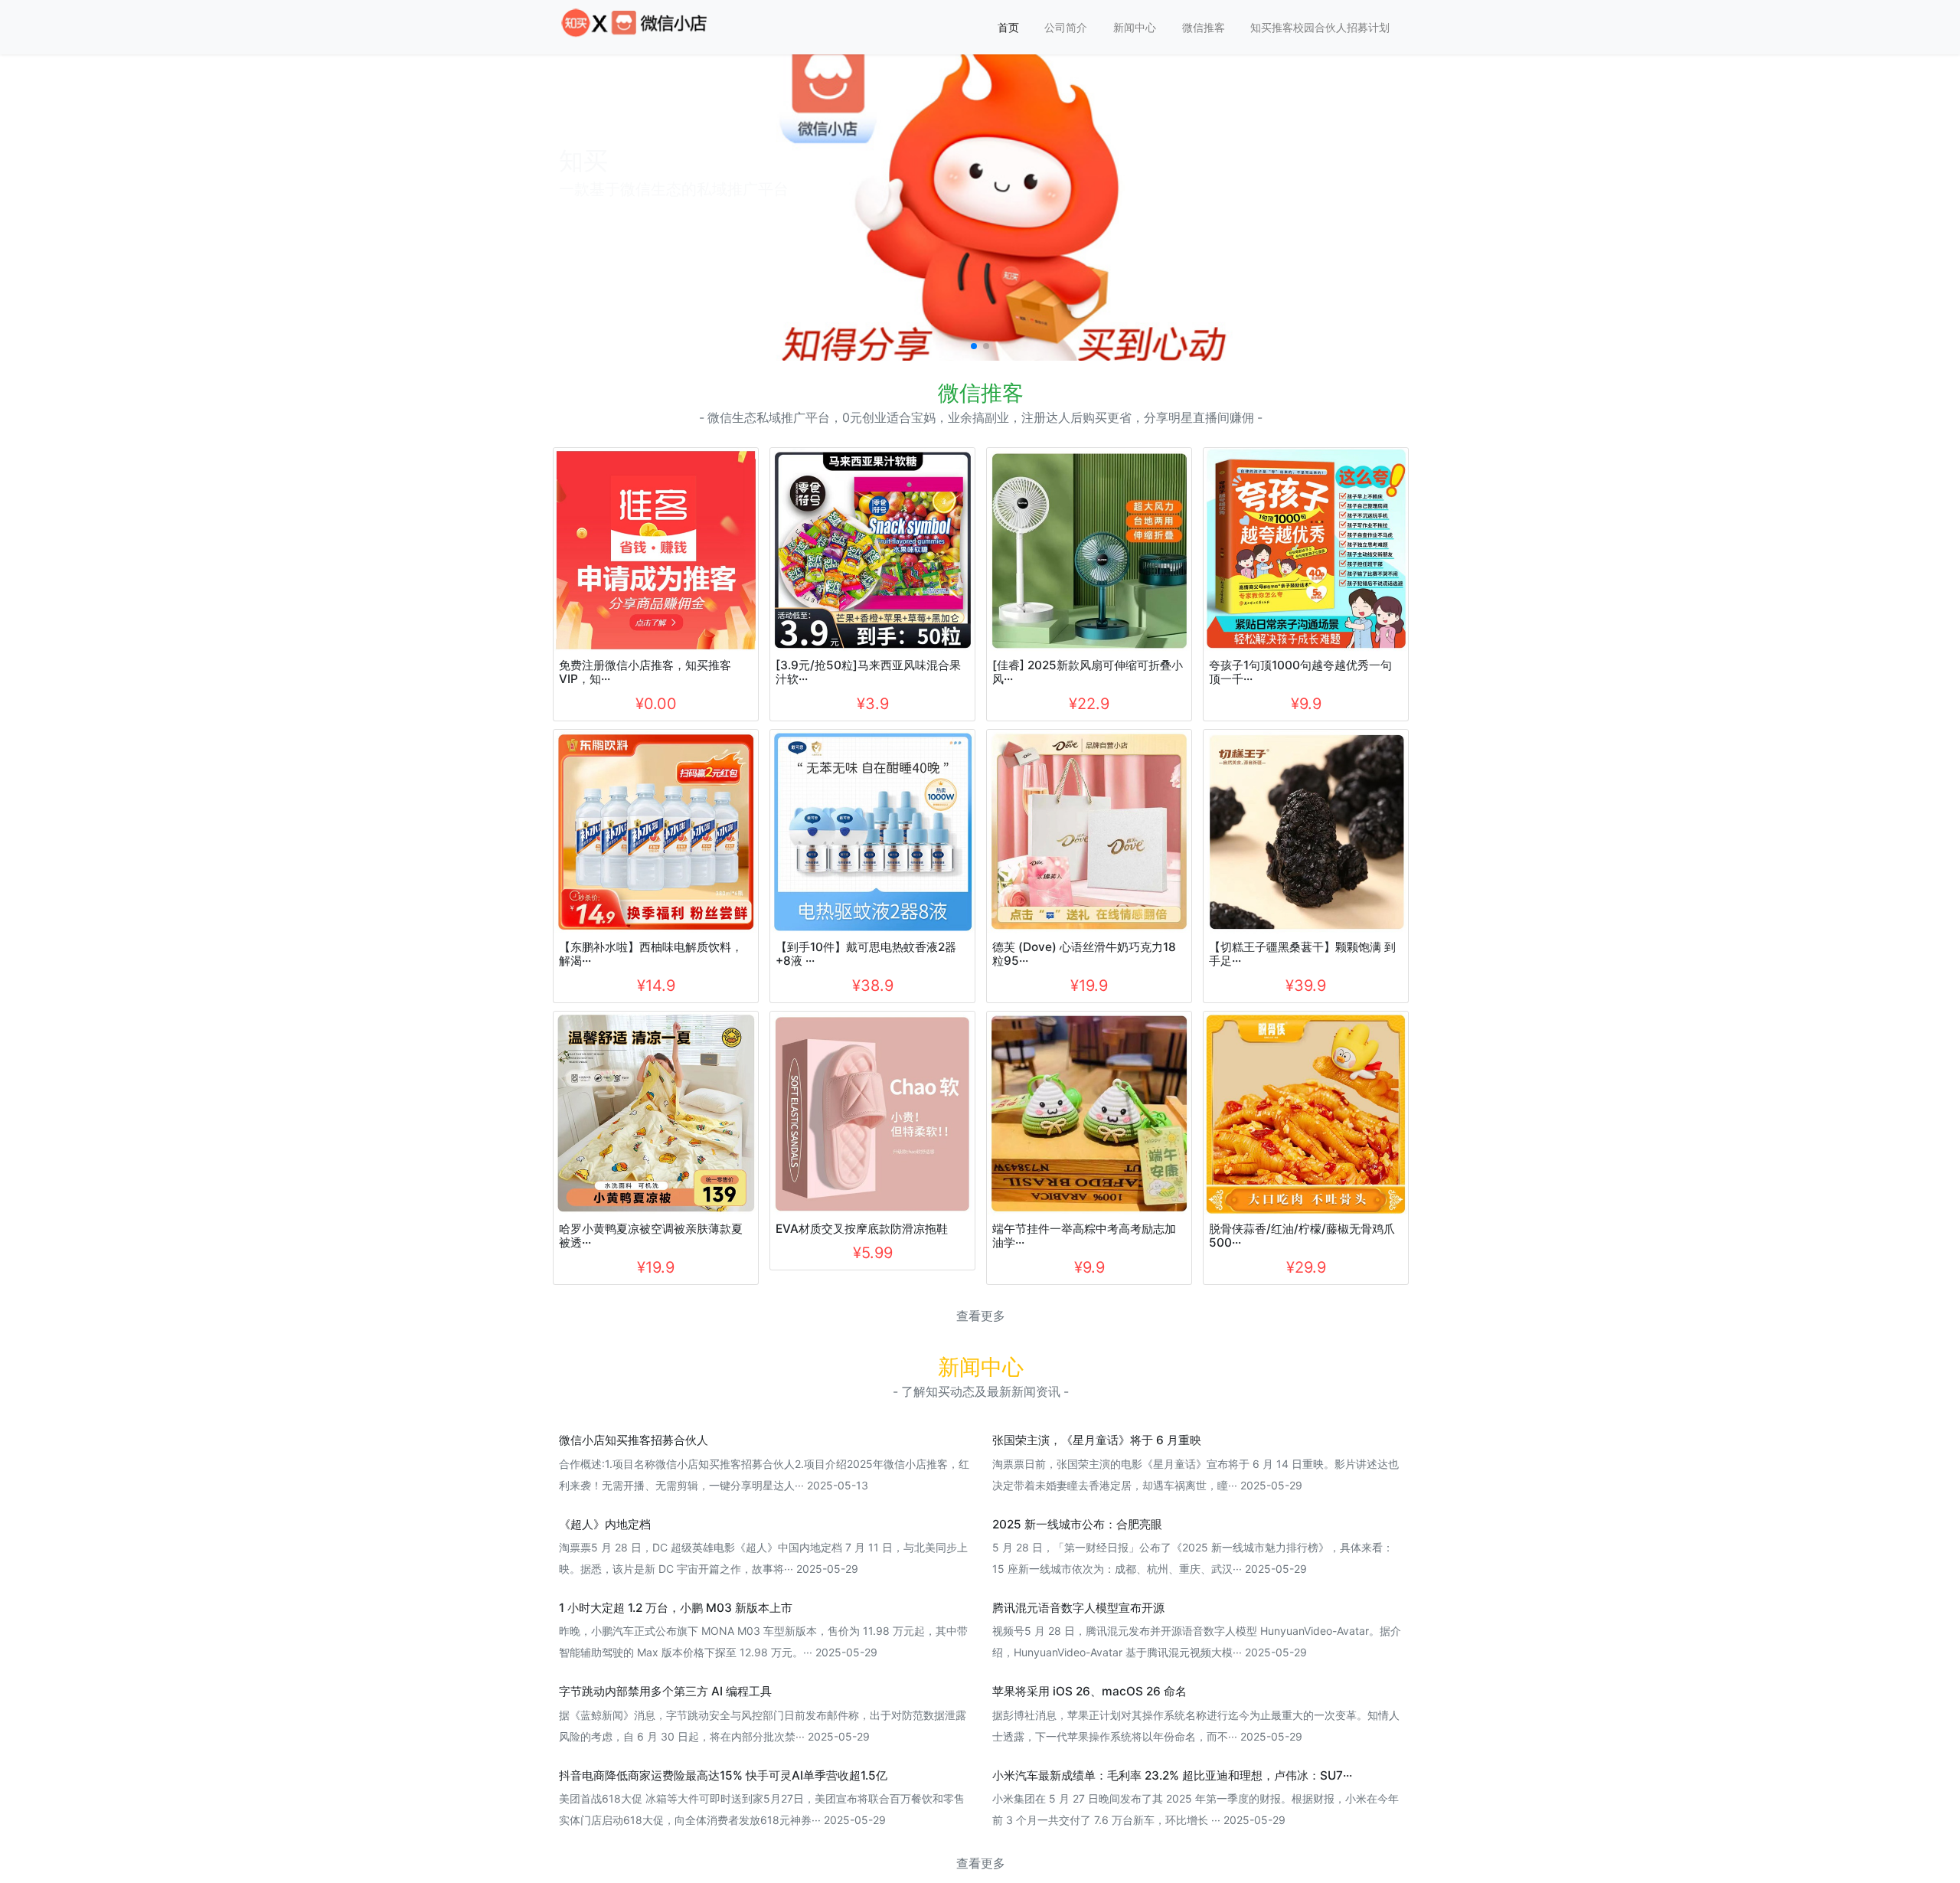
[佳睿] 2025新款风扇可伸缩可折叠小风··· (1088, 672)
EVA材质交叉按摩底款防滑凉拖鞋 (862, 1229)
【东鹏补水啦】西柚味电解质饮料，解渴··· (651, 954)
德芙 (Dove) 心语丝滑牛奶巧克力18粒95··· (1084, 954)
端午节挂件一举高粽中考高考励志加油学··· (1084, 1236)
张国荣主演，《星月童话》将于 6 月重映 (1097, 1440)
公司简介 (1066, 27)
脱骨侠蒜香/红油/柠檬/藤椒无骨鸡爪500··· (1302, 1236)
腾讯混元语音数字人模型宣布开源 (1078, 1608)
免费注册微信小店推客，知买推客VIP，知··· (645, 672)
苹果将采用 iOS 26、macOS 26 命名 (1089, 1691)
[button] (974, 346)
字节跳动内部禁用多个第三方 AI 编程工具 (665, 1691)
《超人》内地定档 (605, 1524)
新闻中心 (1135, 27)
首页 (1008, 27)
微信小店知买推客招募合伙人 (634, 1440)
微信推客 (1204, 27)
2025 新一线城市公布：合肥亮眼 (1077, 1524)
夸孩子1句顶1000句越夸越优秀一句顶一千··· (1300, 672)
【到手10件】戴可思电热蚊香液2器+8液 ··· (866, 954)
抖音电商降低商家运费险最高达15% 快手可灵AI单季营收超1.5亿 (723, 1775)
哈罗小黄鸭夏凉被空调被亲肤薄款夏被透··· (651, 1236)
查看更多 (981, 1316)
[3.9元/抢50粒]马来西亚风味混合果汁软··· (868, 672)
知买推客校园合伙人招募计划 (1320, 27)
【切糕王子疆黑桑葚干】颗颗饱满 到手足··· (1302, 954)
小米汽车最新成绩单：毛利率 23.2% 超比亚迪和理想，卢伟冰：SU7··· (1172, 1775)
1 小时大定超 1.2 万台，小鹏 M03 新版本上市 (676, 1608)
